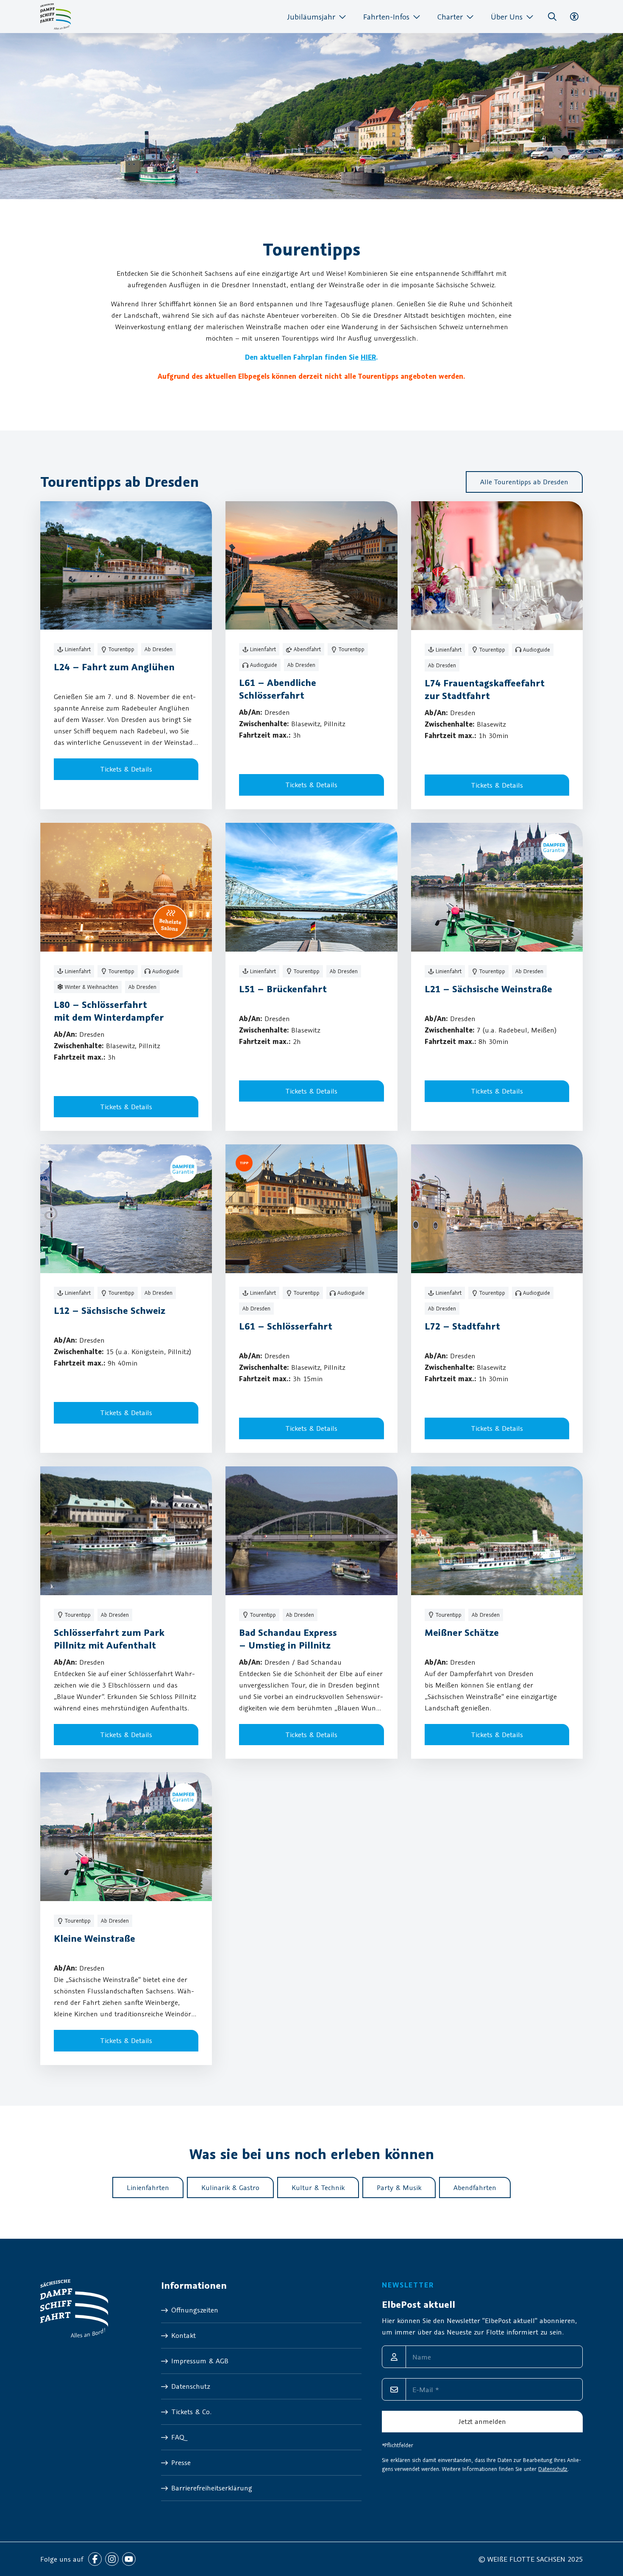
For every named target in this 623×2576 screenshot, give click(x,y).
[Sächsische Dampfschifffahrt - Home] (56, 17)
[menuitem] (317, 17)
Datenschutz (553, 2469)
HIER (368, 357)
